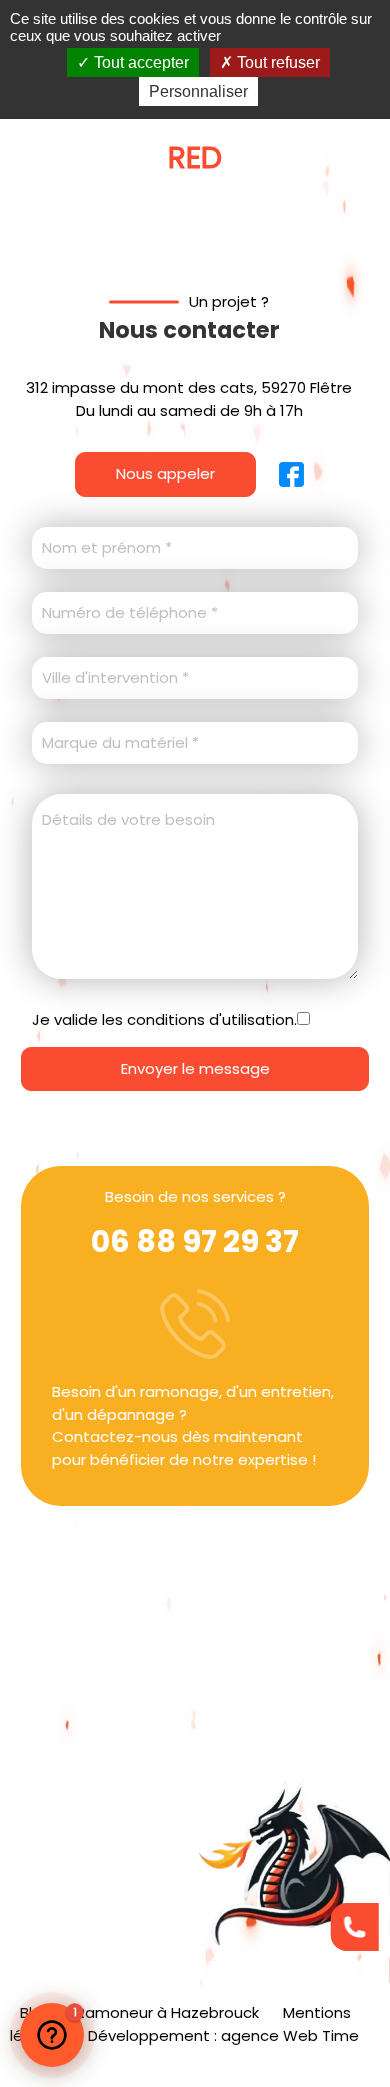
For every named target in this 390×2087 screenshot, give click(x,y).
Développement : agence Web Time (223, 2035)
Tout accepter (139, 62)
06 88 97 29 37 (195, 1241)
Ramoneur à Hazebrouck (167, 2012)
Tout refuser (276, 62)
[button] (52, 2035)
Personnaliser (198, 91)
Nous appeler (165, 473)
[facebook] (280, 474)
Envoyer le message (195, 1068)
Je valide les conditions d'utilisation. (164, 1019)
